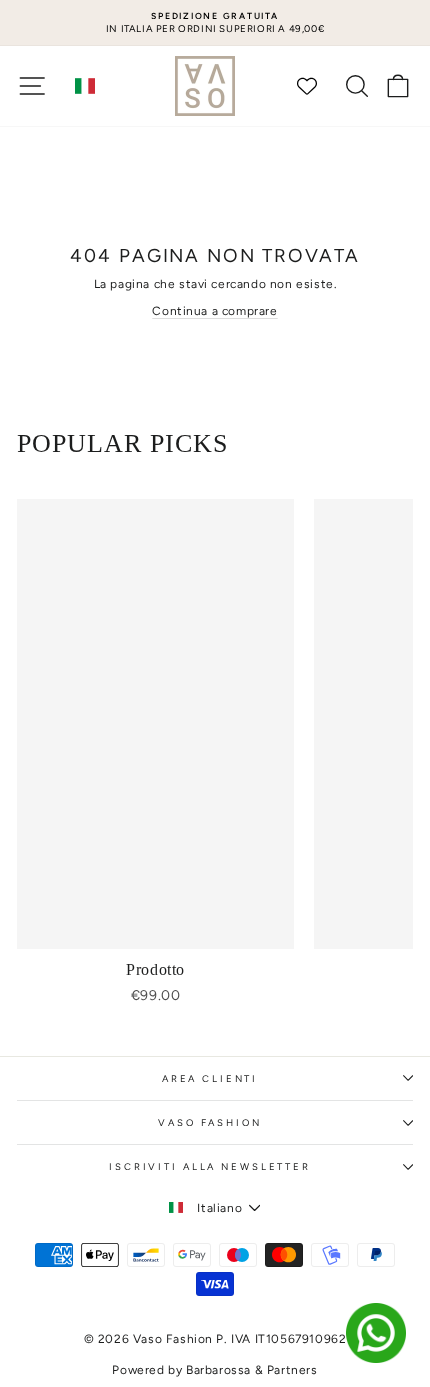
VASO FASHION (209, 1122)
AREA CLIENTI (210, 1078)
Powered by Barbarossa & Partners (214, 1370)
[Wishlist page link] (317, 86)
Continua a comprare (214, 311)
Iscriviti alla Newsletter (210, 1166)
